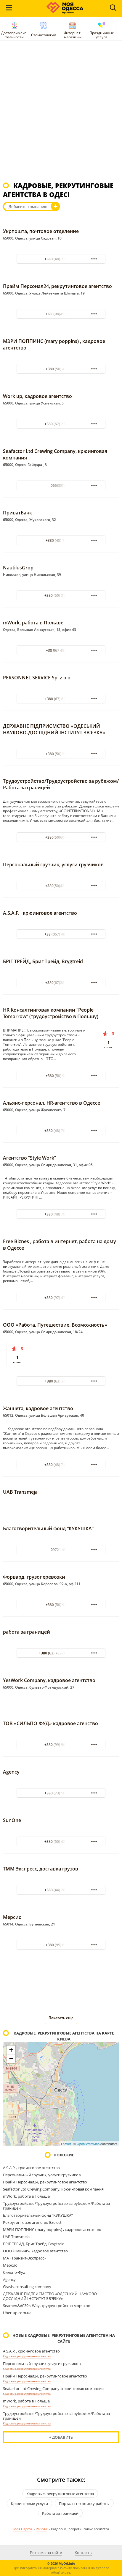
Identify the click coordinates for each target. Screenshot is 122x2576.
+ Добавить (61, 2437)
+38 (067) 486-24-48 (61, 934)
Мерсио (12, 1917)
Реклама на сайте (46, 2553)
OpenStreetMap (88, 2144)
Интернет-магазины (73, 35)
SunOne (12, 1820)
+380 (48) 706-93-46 (61, 1131)
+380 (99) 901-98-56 (61, 1745)
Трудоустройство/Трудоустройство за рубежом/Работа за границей (56, 2206)
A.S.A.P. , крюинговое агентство (40, 913)
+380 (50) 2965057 (61, 754)
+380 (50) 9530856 (61, 1605)
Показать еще (61, 2018)
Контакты (84, 2553)
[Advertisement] (61, 114)
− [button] (11, 2059)
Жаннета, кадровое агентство (38, 1408)
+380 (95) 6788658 (61, 1945)
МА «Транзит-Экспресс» (24, 2258)
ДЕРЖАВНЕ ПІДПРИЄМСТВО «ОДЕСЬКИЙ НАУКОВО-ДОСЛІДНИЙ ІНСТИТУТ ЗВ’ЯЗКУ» (54, 729)
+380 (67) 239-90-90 (61, 424)
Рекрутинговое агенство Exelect (32, 2222)
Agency (11, 1772)
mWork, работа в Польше (33, 623)
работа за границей (27, 1632)
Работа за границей (60, 2513)
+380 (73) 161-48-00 (61, 1793)
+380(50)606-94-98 (61, 837)
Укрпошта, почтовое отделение (41, 231)
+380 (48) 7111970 (61, 540)
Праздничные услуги (102, 35)
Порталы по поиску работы (84, 2503)
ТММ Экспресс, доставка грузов (41, 1869)
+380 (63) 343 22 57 (61, 1381)
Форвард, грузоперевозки (34, 1577)
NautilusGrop (18, 568)
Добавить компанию (28, 207)
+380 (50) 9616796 (61, 1076)
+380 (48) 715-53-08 (61, 1465)
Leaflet (66, 2144)
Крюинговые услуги (29, 2503)
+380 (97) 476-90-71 (61, 1298)
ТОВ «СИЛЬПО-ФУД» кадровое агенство (50, 1723)
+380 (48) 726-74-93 (61, 259)
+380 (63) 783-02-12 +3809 (61, 1653)
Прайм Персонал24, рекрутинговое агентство (57, 286)
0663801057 (61, 485)
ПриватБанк (17, 513)
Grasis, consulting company (27, 2287)
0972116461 (61, 1550)
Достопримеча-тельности (15, 35)
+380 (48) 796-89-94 (61, 1214)
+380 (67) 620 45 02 (61, 699)
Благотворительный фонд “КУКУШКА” (48, 1528)
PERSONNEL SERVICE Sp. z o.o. (37, 678)
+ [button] (11, 2050)
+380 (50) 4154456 (61, 369)
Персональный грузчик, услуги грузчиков (53, 865)
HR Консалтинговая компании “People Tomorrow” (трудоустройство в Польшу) (51, 1013)
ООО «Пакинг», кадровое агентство (35, 2251)
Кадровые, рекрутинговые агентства (27, 2356)
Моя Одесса (23, 2529)
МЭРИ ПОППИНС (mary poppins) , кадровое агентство (52, 2229)
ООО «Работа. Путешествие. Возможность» (55, 1325)
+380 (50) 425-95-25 (61, 1842)
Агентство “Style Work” (29, 1158)
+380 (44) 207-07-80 (61, 1890)
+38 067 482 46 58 (61, 650)
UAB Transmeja (20, 1492)
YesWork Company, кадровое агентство (49, 1680)
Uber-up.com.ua (17, 2313)
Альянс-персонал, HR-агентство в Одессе (52, 1103)
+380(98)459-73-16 (61, 314)
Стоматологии (44, 35)
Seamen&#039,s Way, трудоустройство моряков (46, 2306)
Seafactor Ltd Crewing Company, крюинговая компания (53, 2189)
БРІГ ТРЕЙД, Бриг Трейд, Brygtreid (43, 961)
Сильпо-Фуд (14, 2272)
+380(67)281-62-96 (61, 983)
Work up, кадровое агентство (37, 396)
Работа (41, 2529)
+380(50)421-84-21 (61, 886)
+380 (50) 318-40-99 (61, 595)
